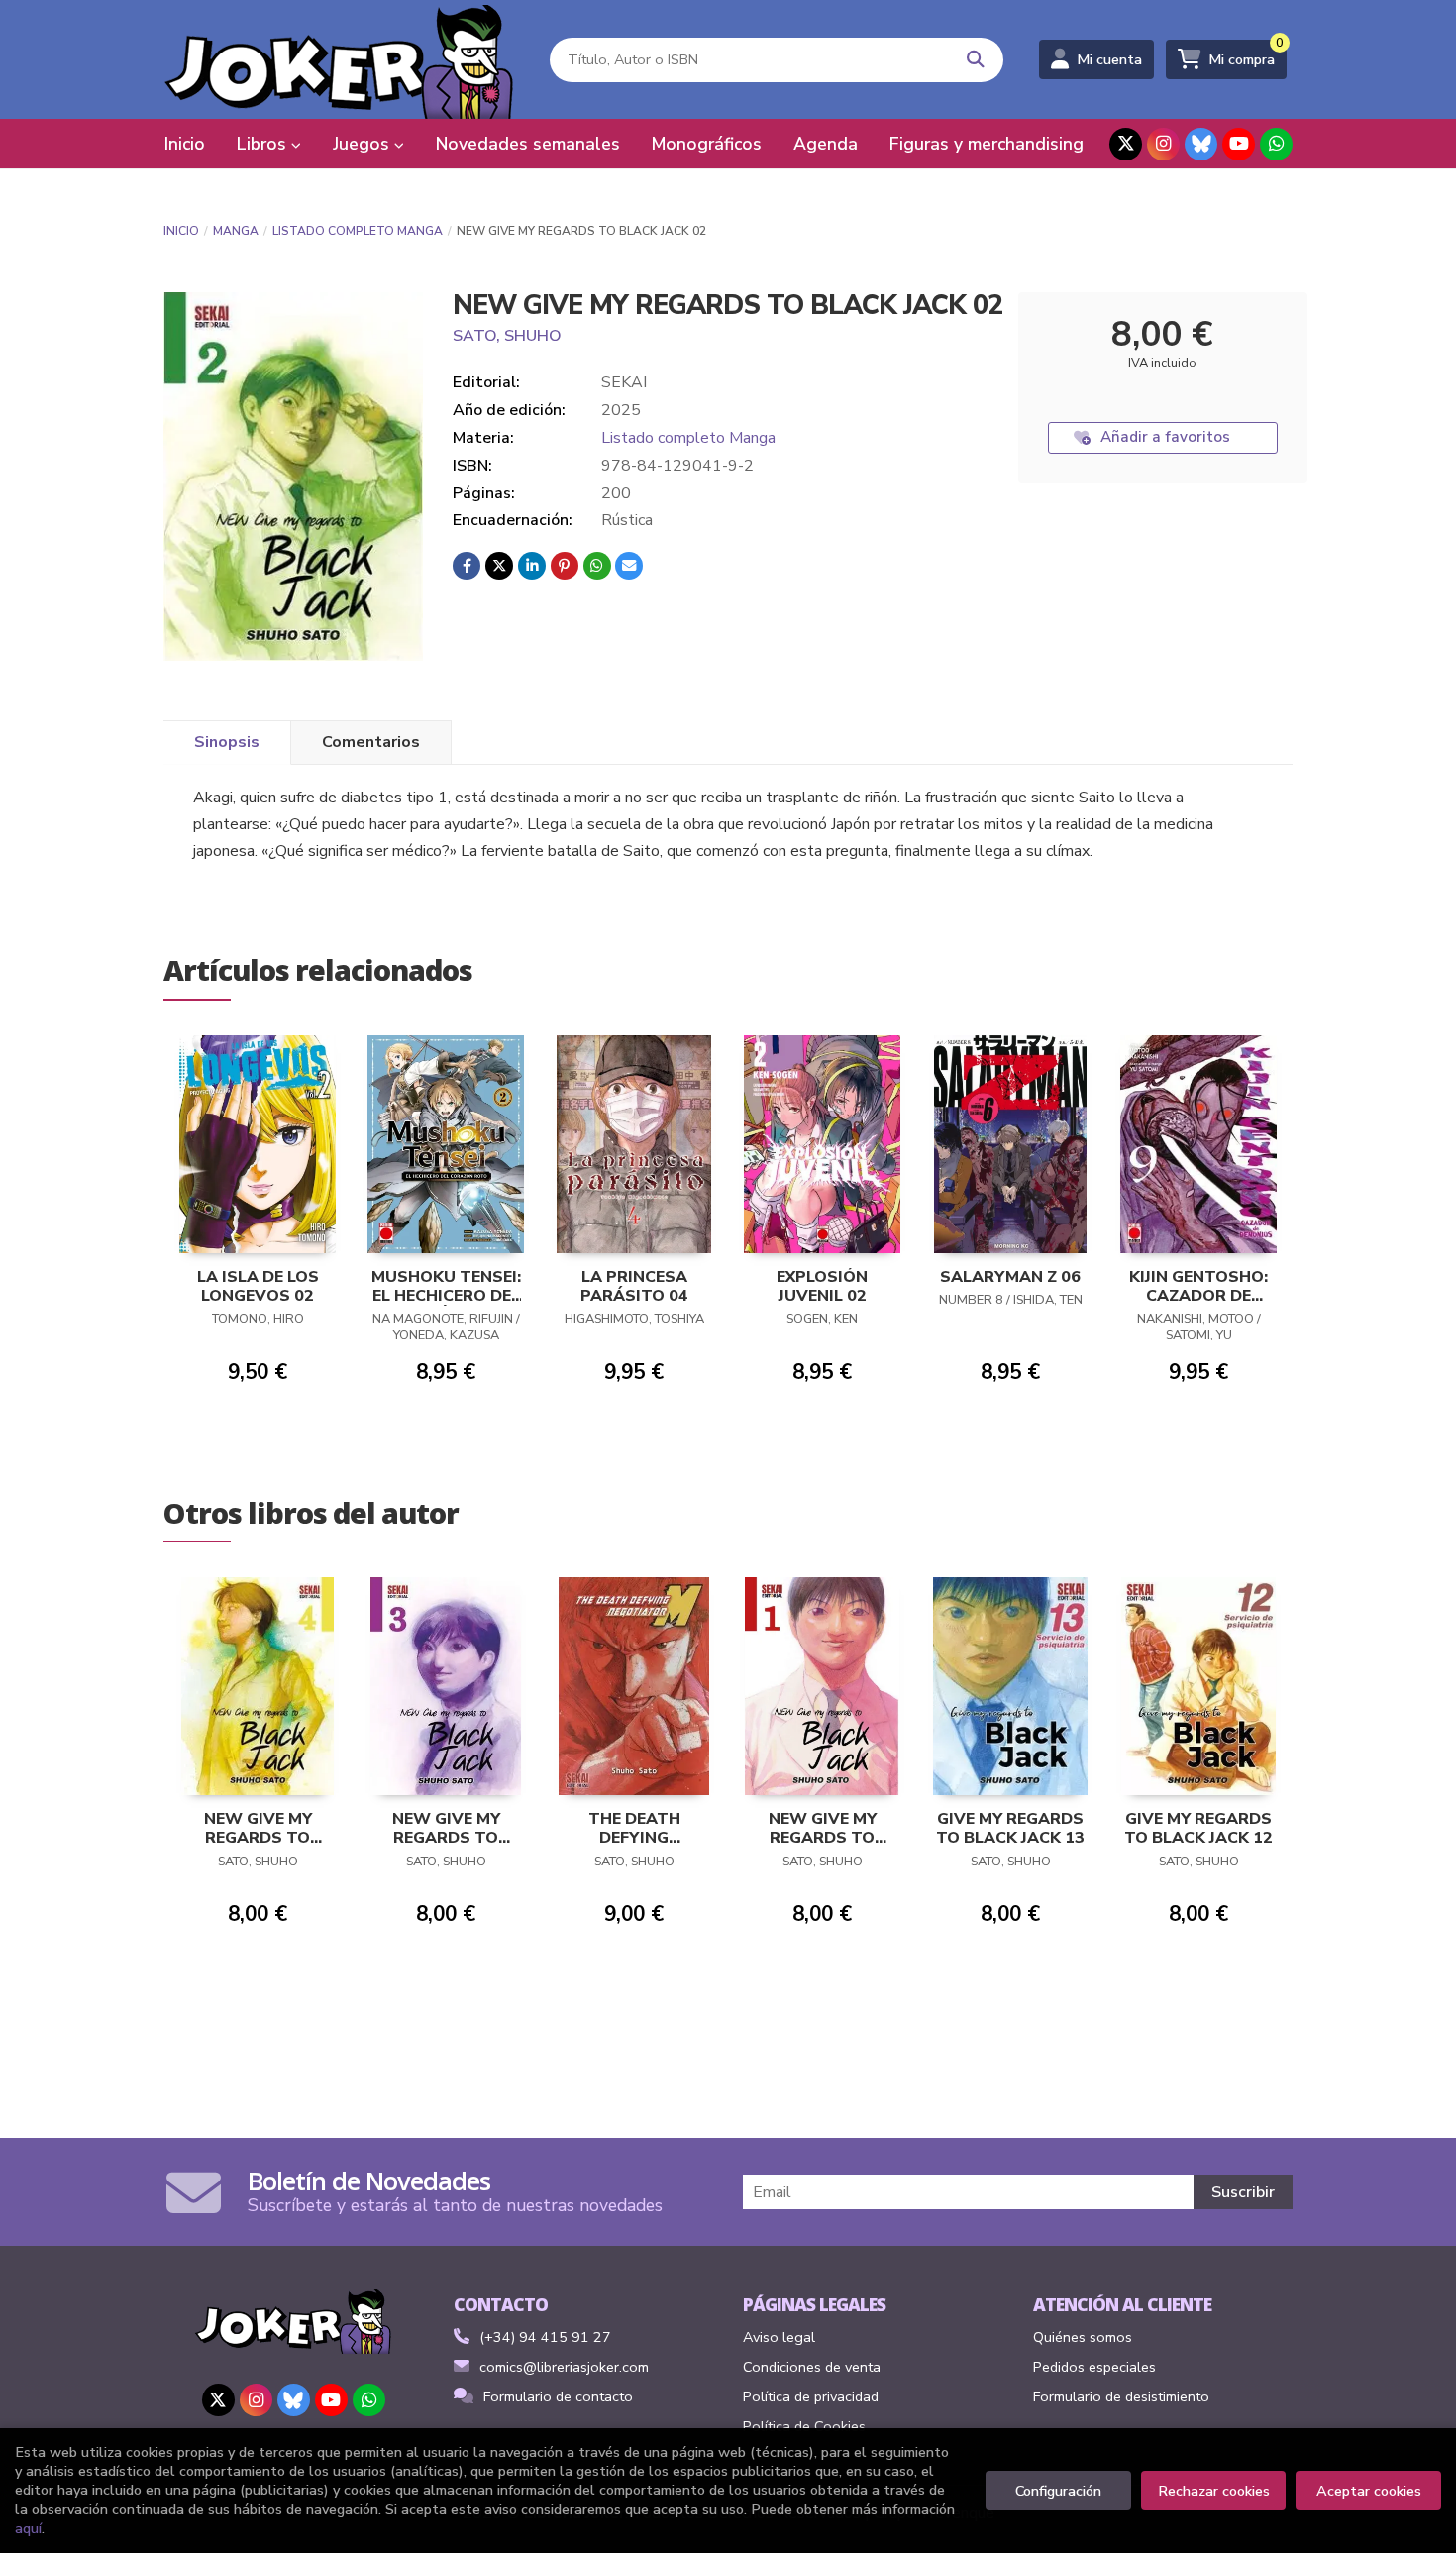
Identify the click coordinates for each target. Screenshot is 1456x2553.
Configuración (1058, 2491)
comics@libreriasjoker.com (564, 2367)
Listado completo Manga (358, 231)
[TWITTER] (1126, 144)
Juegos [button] (364, 144)
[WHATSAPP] (1276, 144)
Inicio (181, 231)
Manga (236, 231)
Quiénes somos (1083, 2337)
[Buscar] (976, 60)
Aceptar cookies (1369, 2491)
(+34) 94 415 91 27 (545, 2337)
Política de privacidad (811, 2396)
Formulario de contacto (558, 2396)
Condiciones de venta (812, 2367)
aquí (28, 2528)
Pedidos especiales (1094, 2367)
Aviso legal (779, 2337)
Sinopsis (227, 742)
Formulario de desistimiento (1121, 2396)
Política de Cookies (804, 2426)
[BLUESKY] (1201, 144)
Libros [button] (264, 144)
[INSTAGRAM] (1163, 144)
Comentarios (371, 742)
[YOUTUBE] (1239, 144)
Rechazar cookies (1214, 2491)
